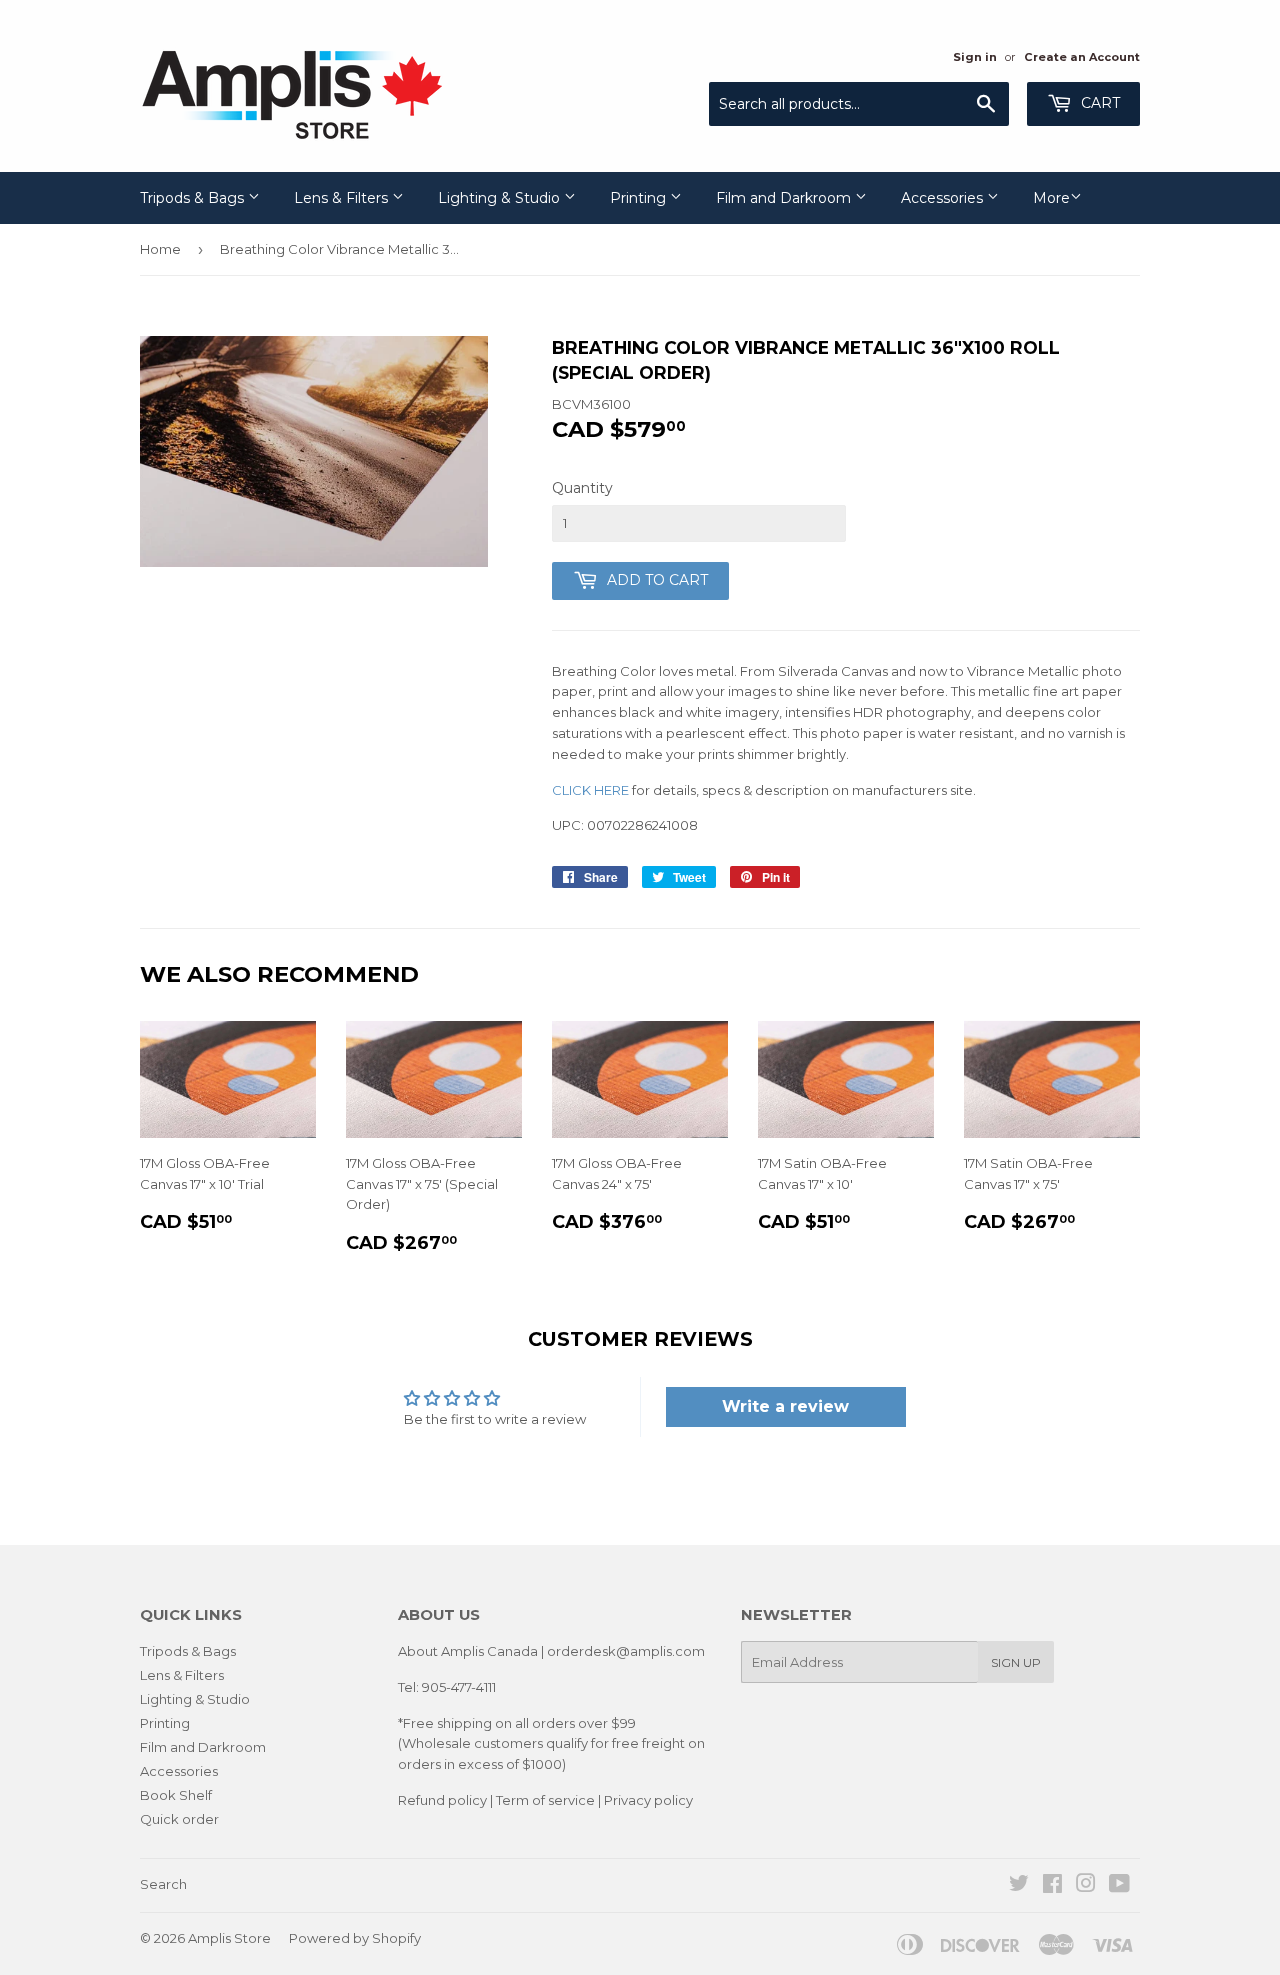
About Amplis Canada (468, 1651)
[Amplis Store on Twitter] (1019, 1886)
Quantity (582, 488)
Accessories (944, 198)
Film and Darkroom (785, 198)
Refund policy (442, 1800)
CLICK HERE (590, 790)
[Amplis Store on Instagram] (1086, 1886)
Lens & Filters (343, 198)
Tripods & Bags (194, 198)
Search (163, 1884)
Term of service (545, 1800)
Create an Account (1082, 57)
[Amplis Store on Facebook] (1052, 1886)
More (1051, 198)
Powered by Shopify (355, 1938)
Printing (640, 198)
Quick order (179, 1819)
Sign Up (1016, 1662)
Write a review (785, 1406)
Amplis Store (229, 1938)
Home (160, 249)
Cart (1098, 103)
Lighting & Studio (501, 198)
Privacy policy (648, 1800)
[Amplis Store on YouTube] (1119, 1886)
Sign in (975, 57)
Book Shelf (176, 1795)
